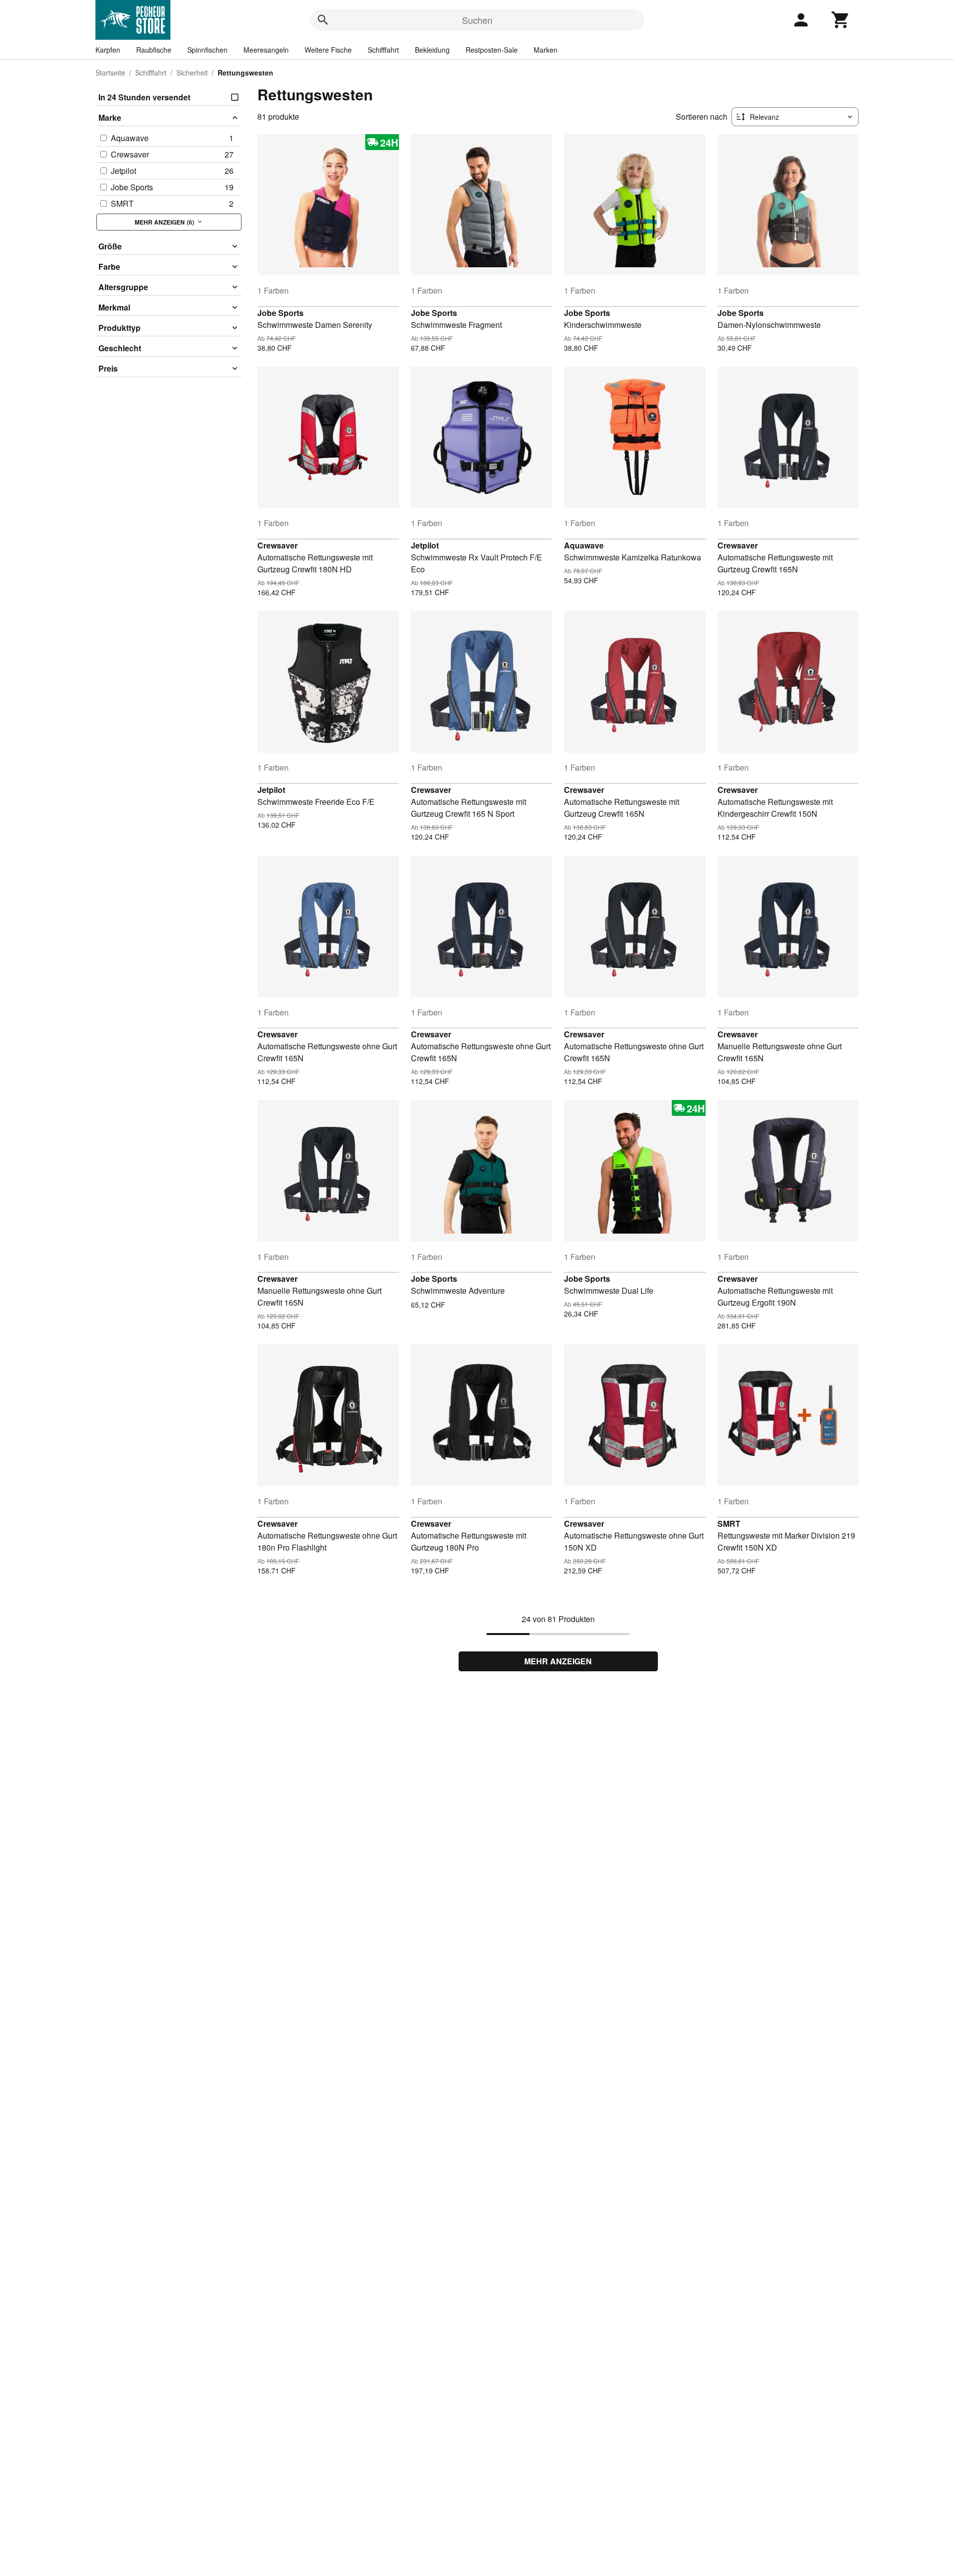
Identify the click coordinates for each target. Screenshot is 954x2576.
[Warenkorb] (841, 20)
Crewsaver (278, 545)
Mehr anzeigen (558, 1661)
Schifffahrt (383, 50)
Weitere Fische (328, 50)
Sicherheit (192, 73)
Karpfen (108, 50)
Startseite (110, 73)
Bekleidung (432, 50)
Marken (546, 50)
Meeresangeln (266, 50)
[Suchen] (323, 20)
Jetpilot (425, 545)
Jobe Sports (280, 313)
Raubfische (154, 50)
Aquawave (584, 545)
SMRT (729, 1523)
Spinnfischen (207, 50)
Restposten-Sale (492, 50)
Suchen (477, 20)
